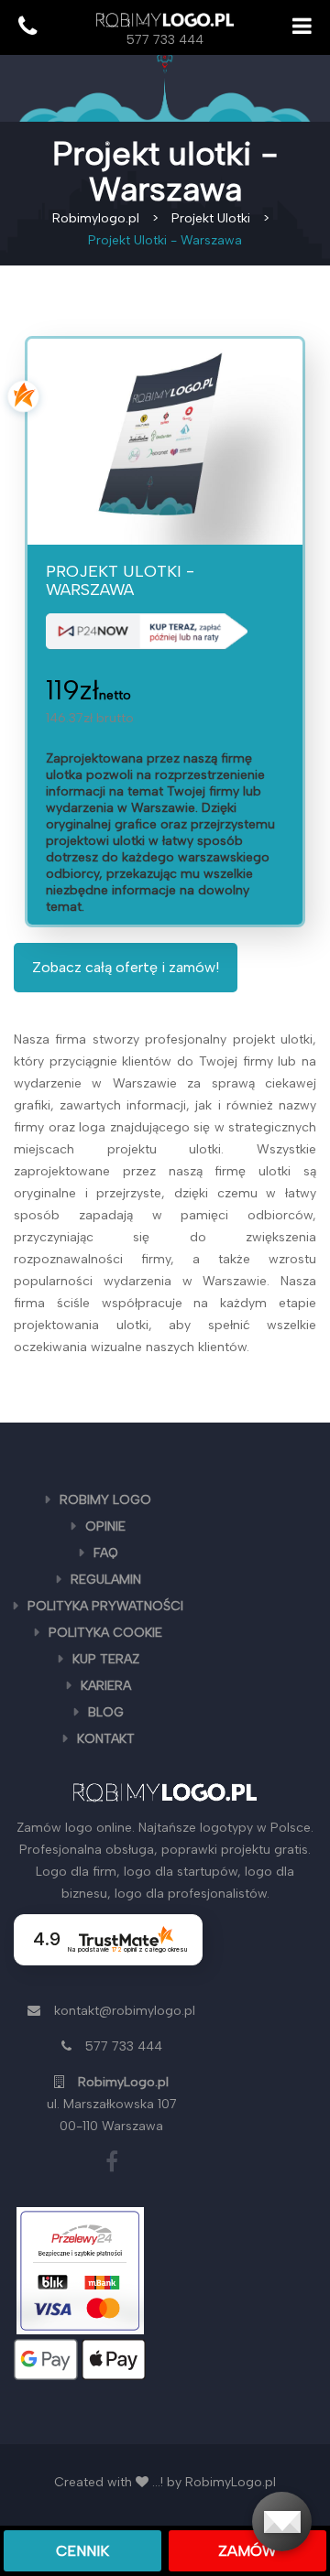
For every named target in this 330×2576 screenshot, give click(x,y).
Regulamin (106, 1580)
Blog (106, 1712)
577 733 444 (165, 40)
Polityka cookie (105, 1633)
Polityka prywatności (105, 1606)
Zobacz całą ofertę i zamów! (126, 967)
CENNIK (82, 2551)
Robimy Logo (105, 1500)
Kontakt (106, 1739)
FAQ (106, 1553)
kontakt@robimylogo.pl (125, 2011)
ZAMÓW (247, 2551)
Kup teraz (106, 1659)
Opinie (105, 1526)
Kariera (106, 1686)
